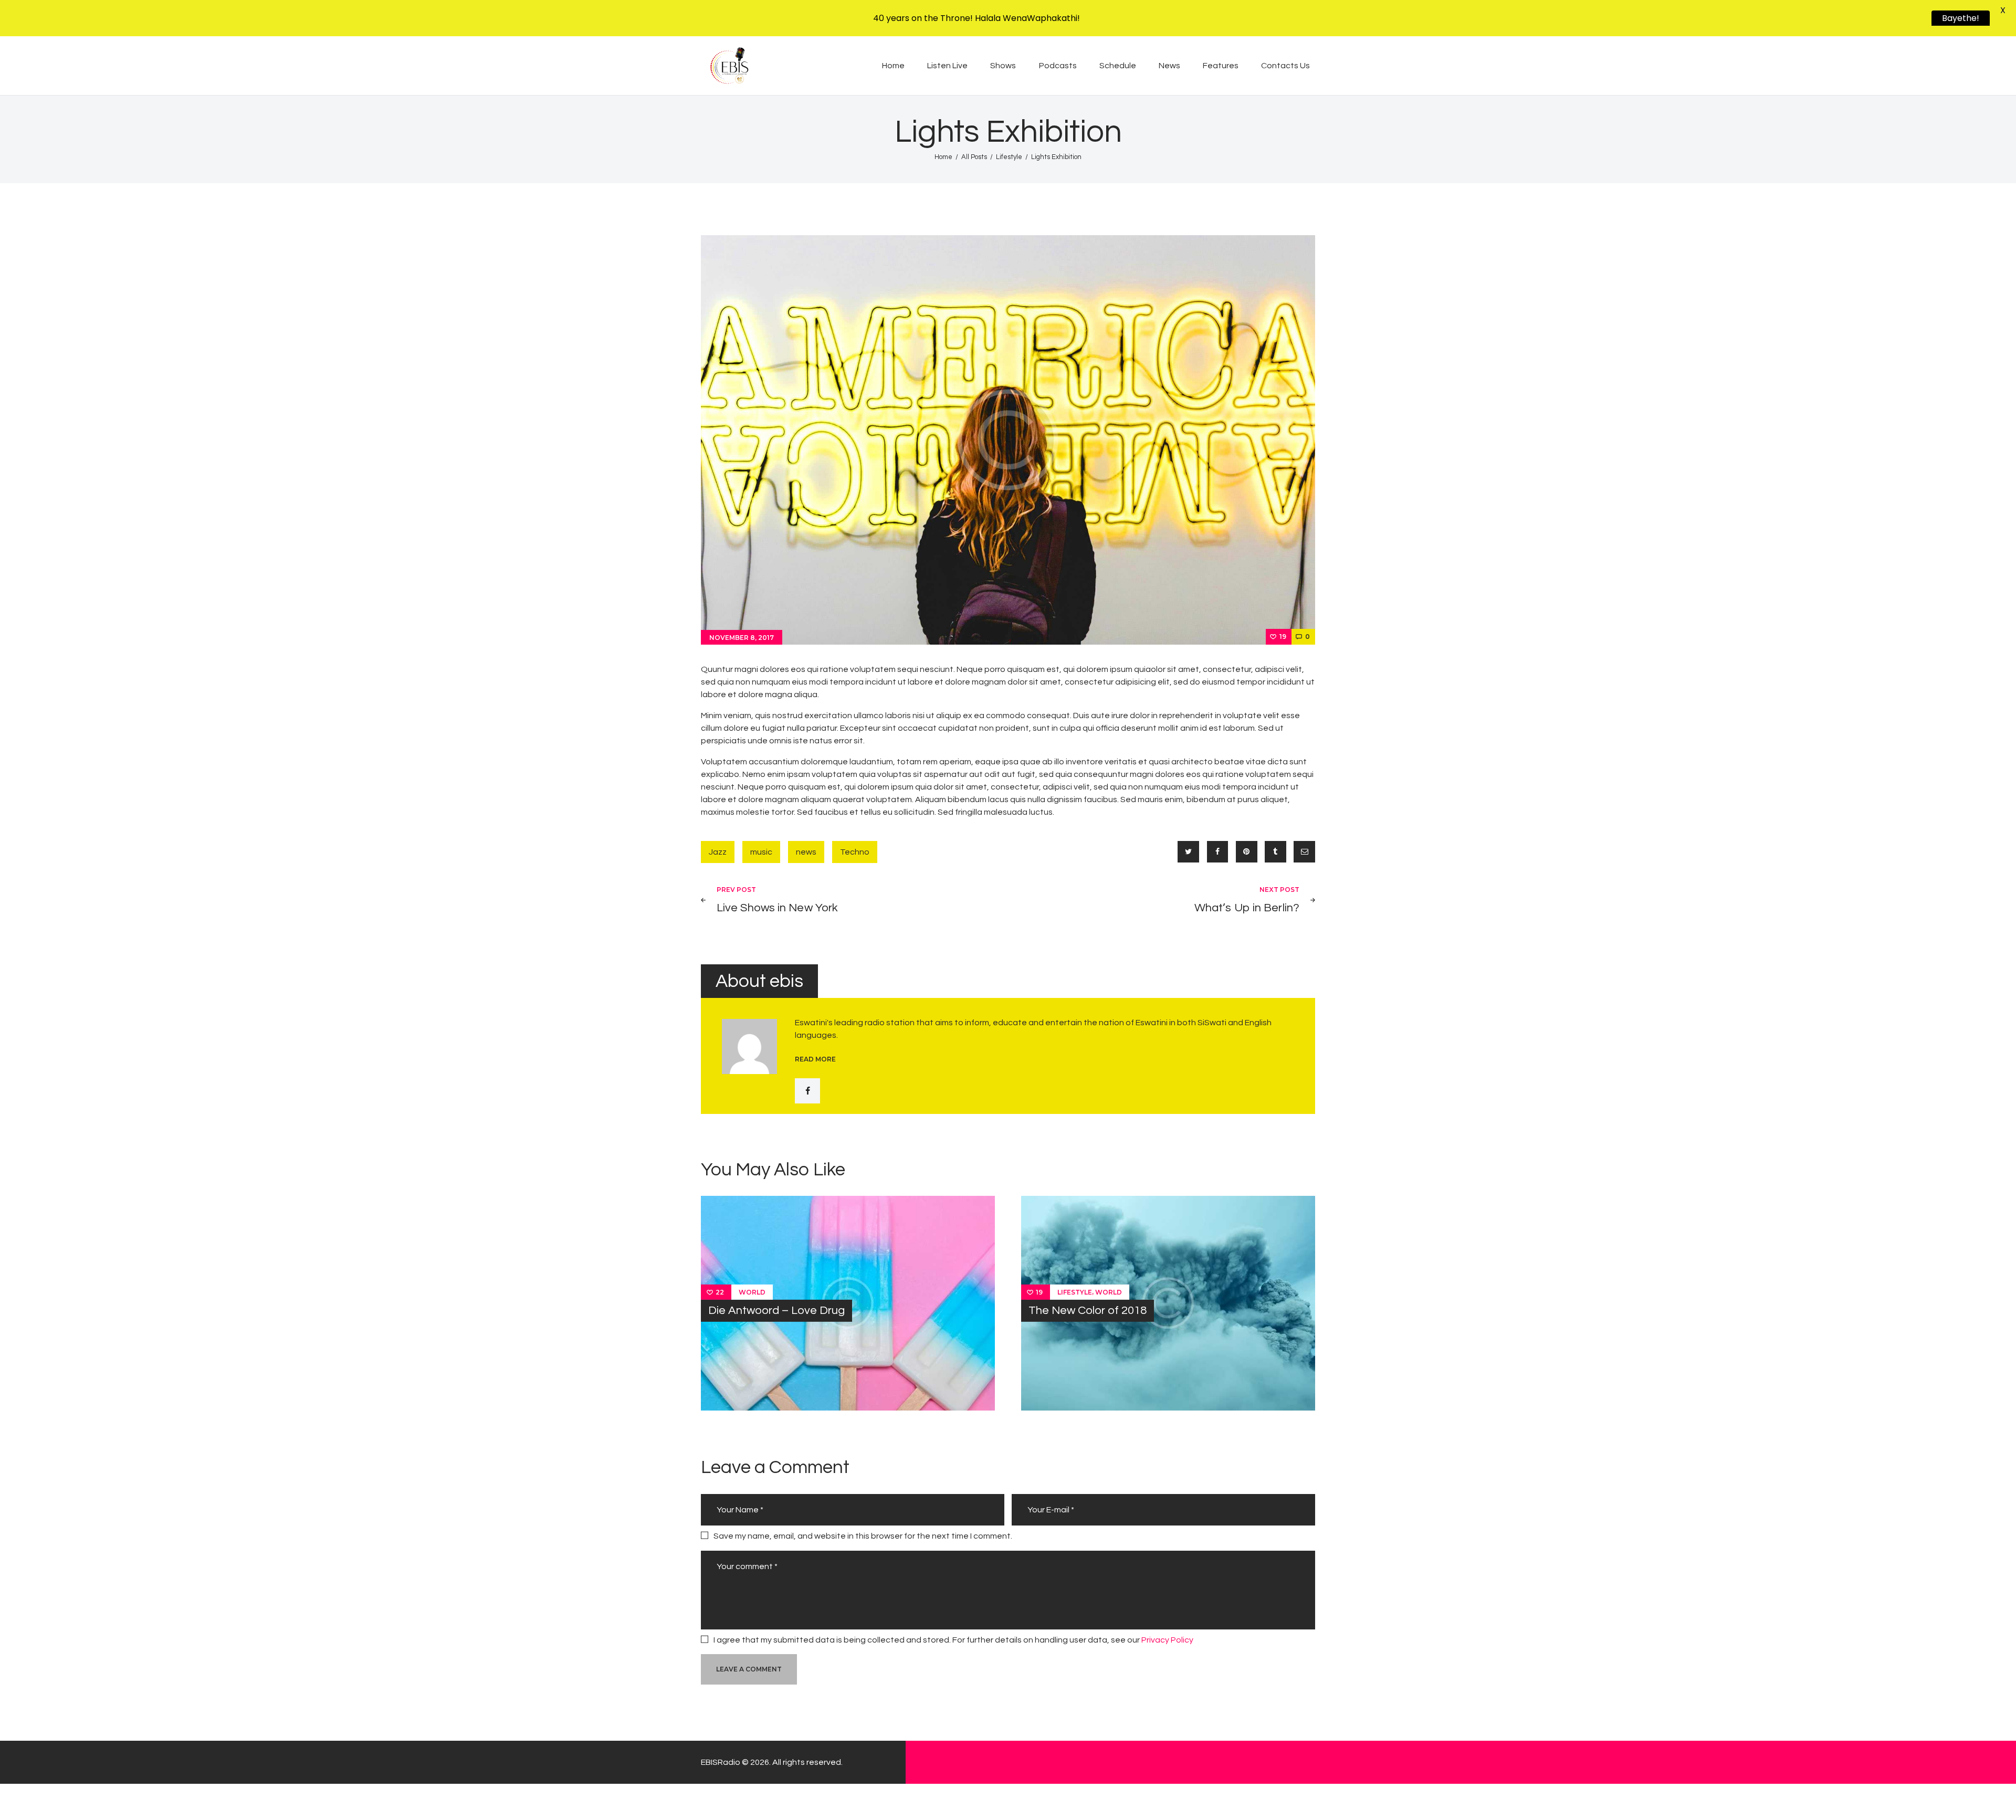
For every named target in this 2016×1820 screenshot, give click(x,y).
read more (815, 1059)
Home (943, 157)
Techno (855, 852)
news (806, 852)
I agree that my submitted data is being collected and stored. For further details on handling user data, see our (953, 1640)
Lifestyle (1009, 157)
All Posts (974, 157)
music (761, 852)
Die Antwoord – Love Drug (776, 1311)
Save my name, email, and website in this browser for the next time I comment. (863, 1536)
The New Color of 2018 (1088, 1311)
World (752, 1292)
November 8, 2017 (742, 638)
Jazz (718, 852)
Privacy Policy (1167, 1640)
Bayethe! (1960, 18)
